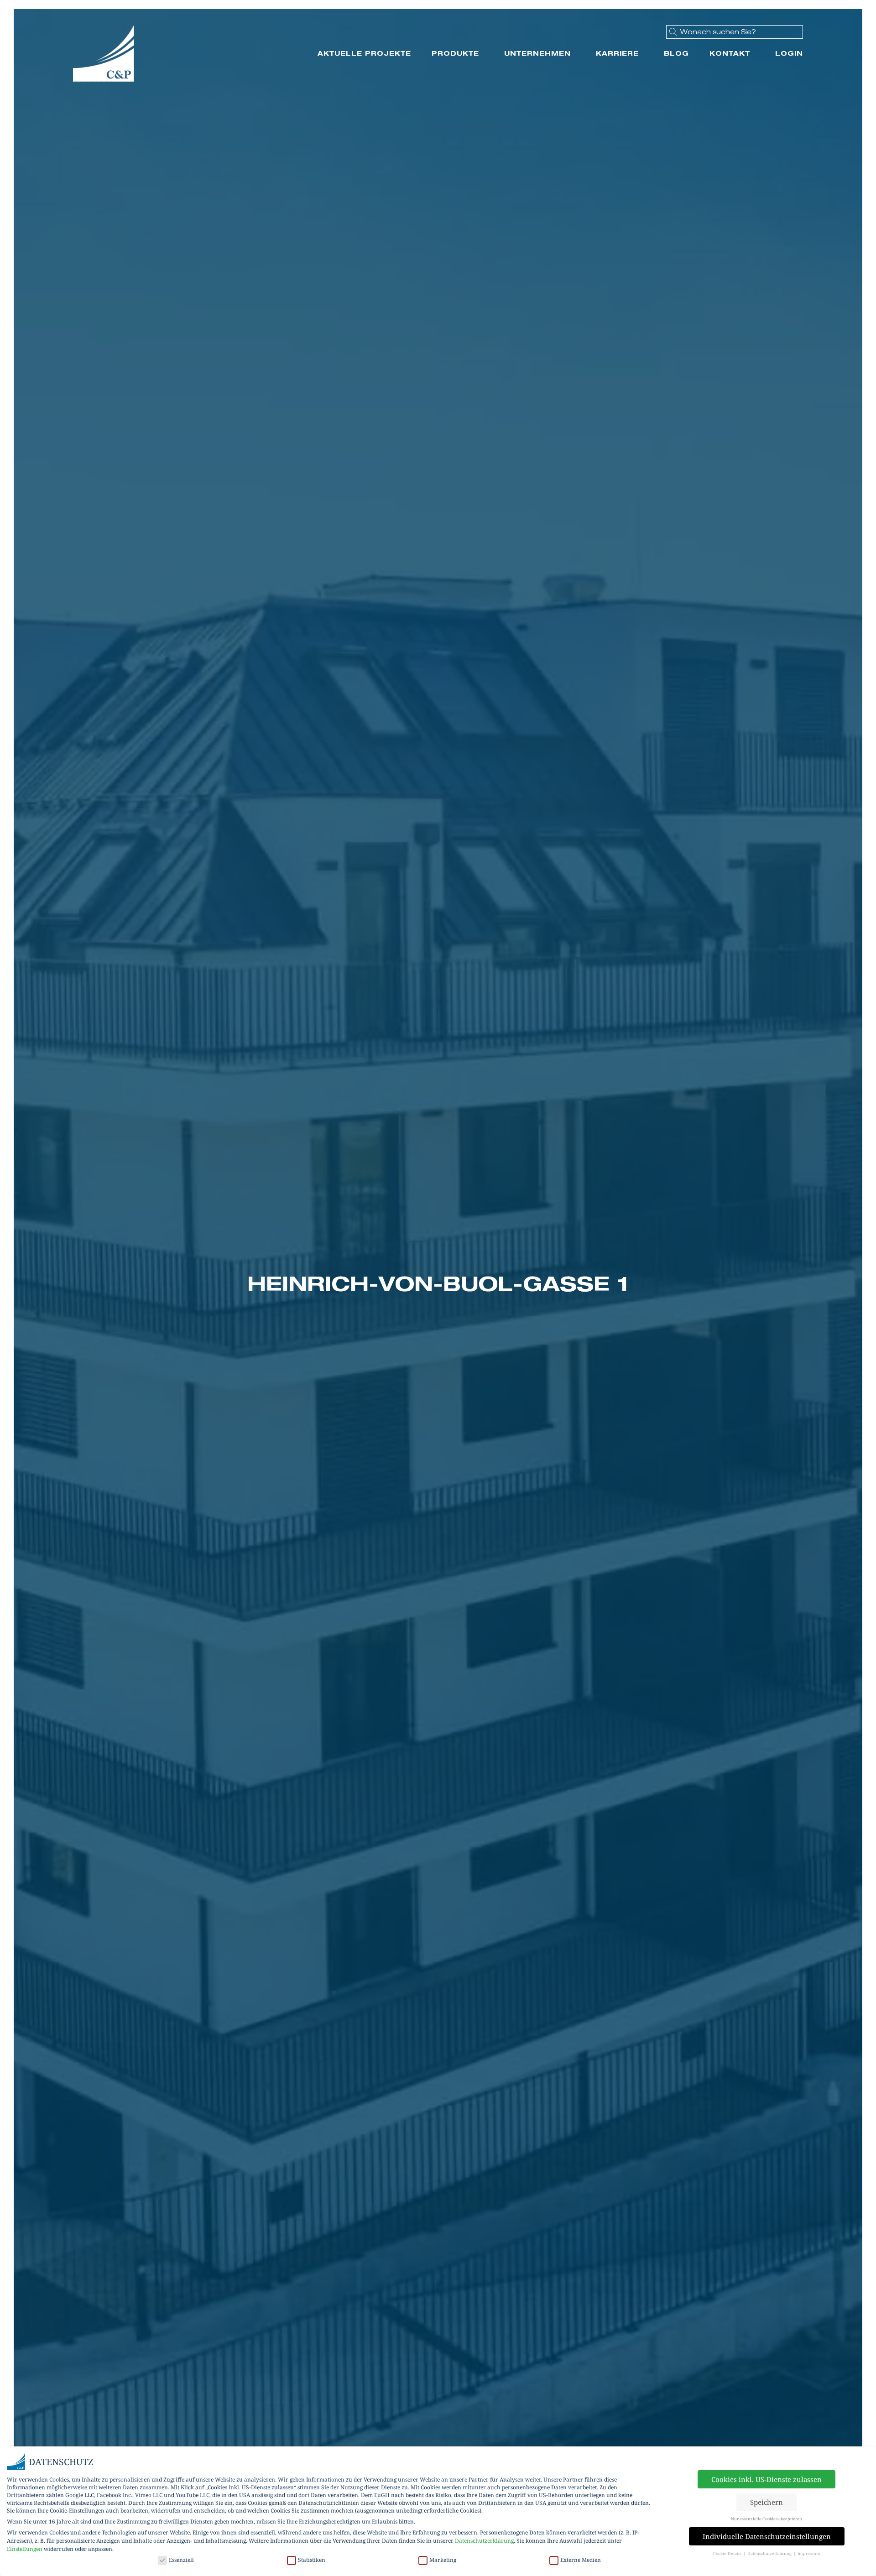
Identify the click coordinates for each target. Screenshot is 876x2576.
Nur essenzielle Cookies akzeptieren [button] (766, 2519)
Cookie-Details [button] (728, 2553)
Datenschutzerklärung (484, 2541)
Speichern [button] (766, 2502)
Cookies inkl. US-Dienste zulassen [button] (766, 2479)
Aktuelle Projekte (364, 53)
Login (789, 53)
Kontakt (730, 53)
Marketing (443, 2560)
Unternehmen (537, 53)
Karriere (617, 53)
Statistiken (312, 2560)
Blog (676, 53)
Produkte (455, 53)
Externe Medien (581, 2560)
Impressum (809, 2553)
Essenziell (181, 2560)
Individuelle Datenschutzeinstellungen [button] (767, 2536)
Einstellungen (25, 2549)
